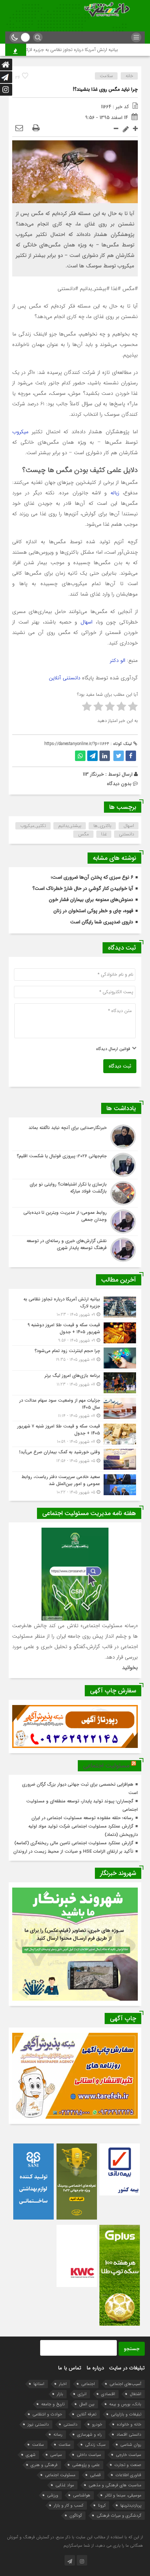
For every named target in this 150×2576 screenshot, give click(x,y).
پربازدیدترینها (131, 2505)
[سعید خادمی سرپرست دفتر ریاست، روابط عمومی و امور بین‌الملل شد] (75, 1484)
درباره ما (95, 2368)
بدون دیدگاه (119, 784)
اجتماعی (88, 2384)
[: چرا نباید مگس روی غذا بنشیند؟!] (19, 128)
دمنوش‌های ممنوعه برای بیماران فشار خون (91, 900)
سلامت (106, 76)
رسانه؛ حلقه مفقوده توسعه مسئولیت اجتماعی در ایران (82, 1818)
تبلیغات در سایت (127, 2368)
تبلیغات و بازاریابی (126, 2414)
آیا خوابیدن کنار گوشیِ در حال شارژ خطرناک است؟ (83, 888)
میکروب (20, 432)
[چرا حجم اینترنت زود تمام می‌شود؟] (75, 1358)
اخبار (63, 2384)
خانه (129, 76)
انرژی (82, 2394)
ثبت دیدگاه (120, 1066)
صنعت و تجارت (128, 2465)
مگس (84, 834)
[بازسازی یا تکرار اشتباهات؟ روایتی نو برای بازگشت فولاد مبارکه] (75, 1193)
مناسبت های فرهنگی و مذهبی (115, 2485)
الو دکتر (118, 660)
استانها (39, 2384)
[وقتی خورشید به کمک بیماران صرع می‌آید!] (75, 1459)
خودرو (97, 2424)
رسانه (58, 2434)
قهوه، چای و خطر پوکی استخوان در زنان (93, 911)
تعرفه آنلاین (87, 2414)
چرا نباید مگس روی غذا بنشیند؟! (105, 89)
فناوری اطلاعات (128, 2475)
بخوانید (130, 1668)
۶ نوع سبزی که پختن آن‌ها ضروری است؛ (92, 877)
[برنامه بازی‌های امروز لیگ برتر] (75, 1383)
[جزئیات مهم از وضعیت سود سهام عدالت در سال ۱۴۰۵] (75, 1408)
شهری (31, 2455)
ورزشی (53, 2495)
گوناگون (76, 2515)
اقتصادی (108, 2394)
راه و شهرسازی (89, 2434)
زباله (113, 493)
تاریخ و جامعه (53, 2404)
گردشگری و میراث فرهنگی (119, 2515)
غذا (104, 834)
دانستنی (126, 834)
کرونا (102, 2505)
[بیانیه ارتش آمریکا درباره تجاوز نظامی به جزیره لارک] (75, 1307)
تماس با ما (70, 2368)
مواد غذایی (65, 2485)
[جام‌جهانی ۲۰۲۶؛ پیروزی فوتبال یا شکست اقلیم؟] (75, 1165)
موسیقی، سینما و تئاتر (123, 2495)
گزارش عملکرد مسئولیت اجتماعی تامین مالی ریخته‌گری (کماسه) (74, 1843)
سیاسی (56, 2455)
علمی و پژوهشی (86, 2465)
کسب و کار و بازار (69, 2505)
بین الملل (87, 2404)
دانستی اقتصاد (129, 2434)
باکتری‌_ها (102, 826)
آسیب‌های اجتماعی (125, 2384)
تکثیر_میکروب (33, 826)
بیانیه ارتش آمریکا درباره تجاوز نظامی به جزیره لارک (90, 50)
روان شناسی (131, 2445)
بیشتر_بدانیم (70, 826)
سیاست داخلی (89, 2455)
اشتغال (136, 2394)
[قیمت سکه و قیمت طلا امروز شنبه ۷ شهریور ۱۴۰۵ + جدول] (75, 1434)
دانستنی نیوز (38, 2424)
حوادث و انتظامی (47, 2414)
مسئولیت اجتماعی (106, 1766)
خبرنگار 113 (93, 774)
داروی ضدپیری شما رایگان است (102, 922)
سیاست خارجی (129, 2455)
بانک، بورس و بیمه (125, 2404)
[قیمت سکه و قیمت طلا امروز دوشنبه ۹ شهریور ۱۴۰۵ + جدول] (75, 1333)
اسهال (85, 622)
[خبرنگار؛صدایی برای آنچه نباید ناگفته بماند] (75, 1137)
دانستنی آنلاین (65, 678)
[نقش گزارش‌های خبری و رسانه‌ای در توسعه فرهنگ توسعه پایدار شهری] (75, 1249)
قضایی (95, 2475)
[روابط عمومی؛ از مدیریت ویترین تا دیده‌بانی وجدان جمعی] (75, 1221)
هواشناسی (82, 2495)
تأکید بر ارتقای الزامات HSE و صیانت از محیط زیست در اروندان (73, 1851)
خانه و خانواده (129, 2424)
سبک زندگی (95, 2445)
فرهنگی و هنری (44, 2465)
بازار (60, 2394)
